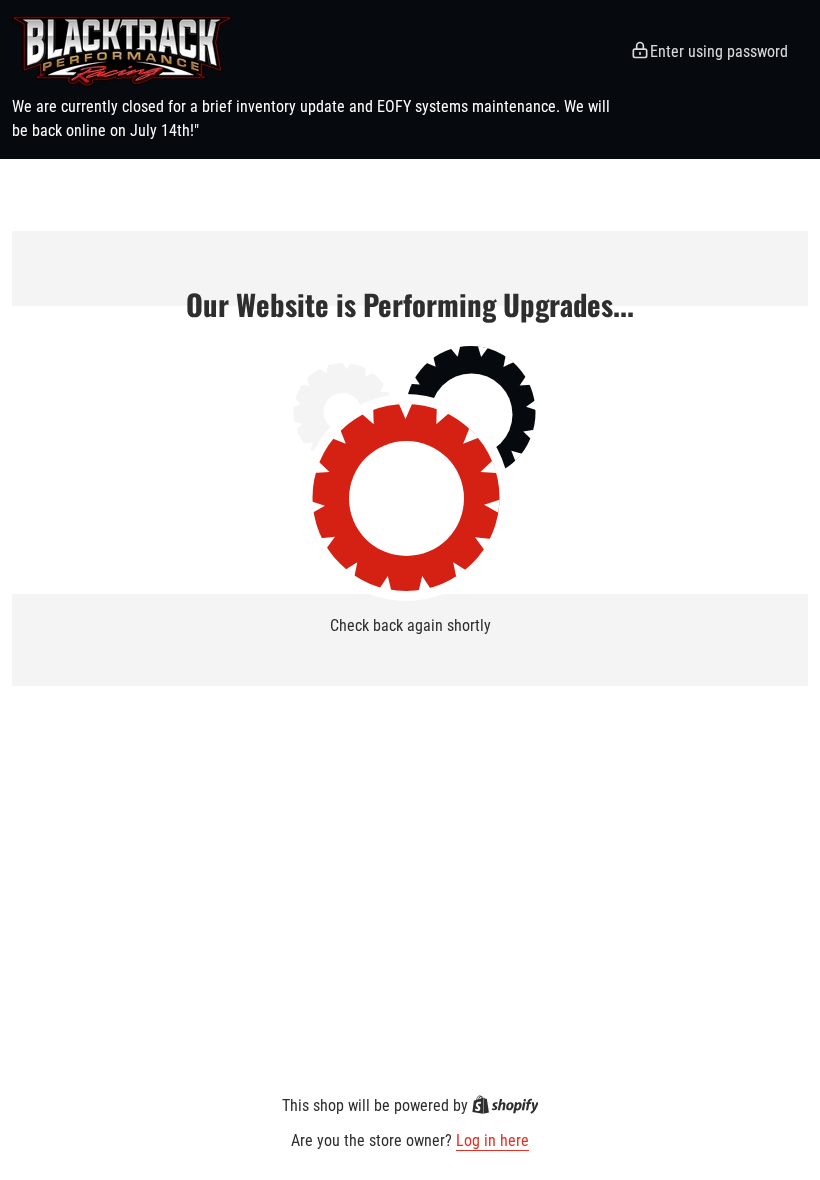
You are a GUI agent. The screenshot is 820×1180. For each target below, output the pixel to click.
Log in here (492, 1140)
